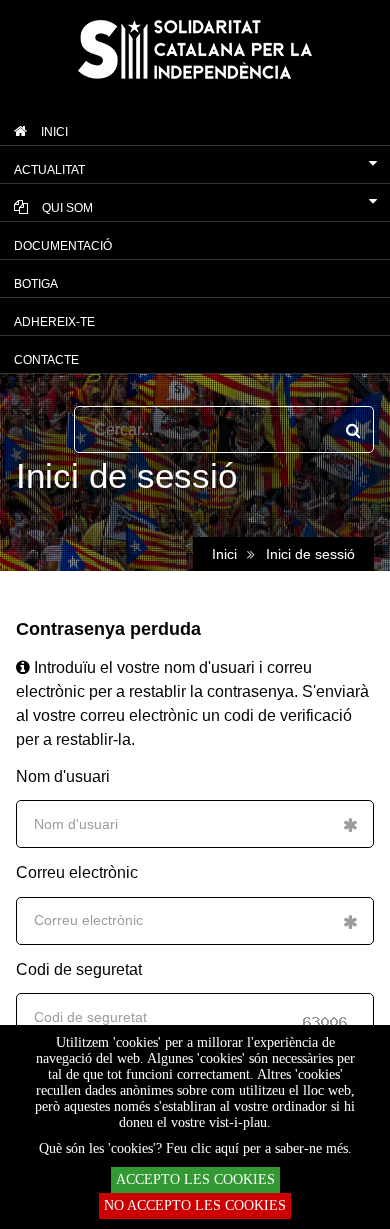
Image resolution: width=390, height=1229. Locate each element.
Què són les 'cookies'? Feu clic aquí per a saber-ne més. (195, 1148)
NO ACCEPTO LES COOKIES (195, 1205)
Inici (224, 554)
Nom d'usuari (63, 776)
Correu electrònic (77, 872)
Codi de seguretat (79, 969)
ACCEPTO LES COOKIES (195, 1179)
